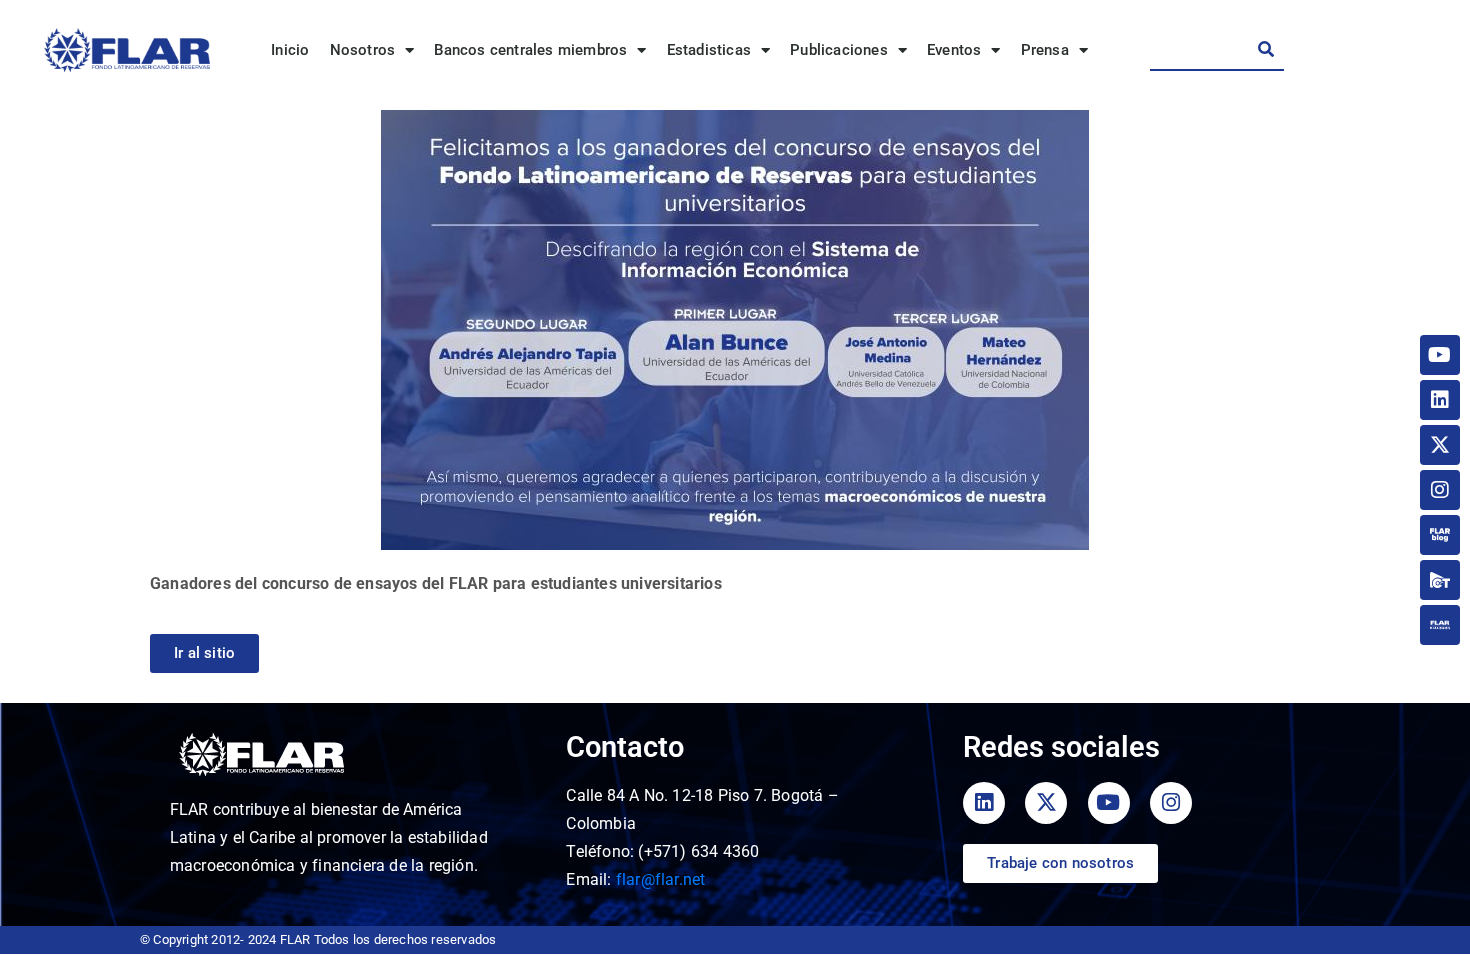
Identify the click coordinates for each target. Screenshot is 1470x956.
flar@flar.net (661, 879)
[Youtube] (1440, 355)
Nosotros (363, 50)
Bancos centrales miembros (530, 50)
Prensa (1045, 50)
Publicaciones (839, 50)
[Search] (1266, 49)
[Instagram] (1440, 490)
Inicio (290, 50)
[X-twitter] (1440, 445)
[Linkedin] (1440, 400)
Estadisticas (709, 50)
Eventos (954, 50)
